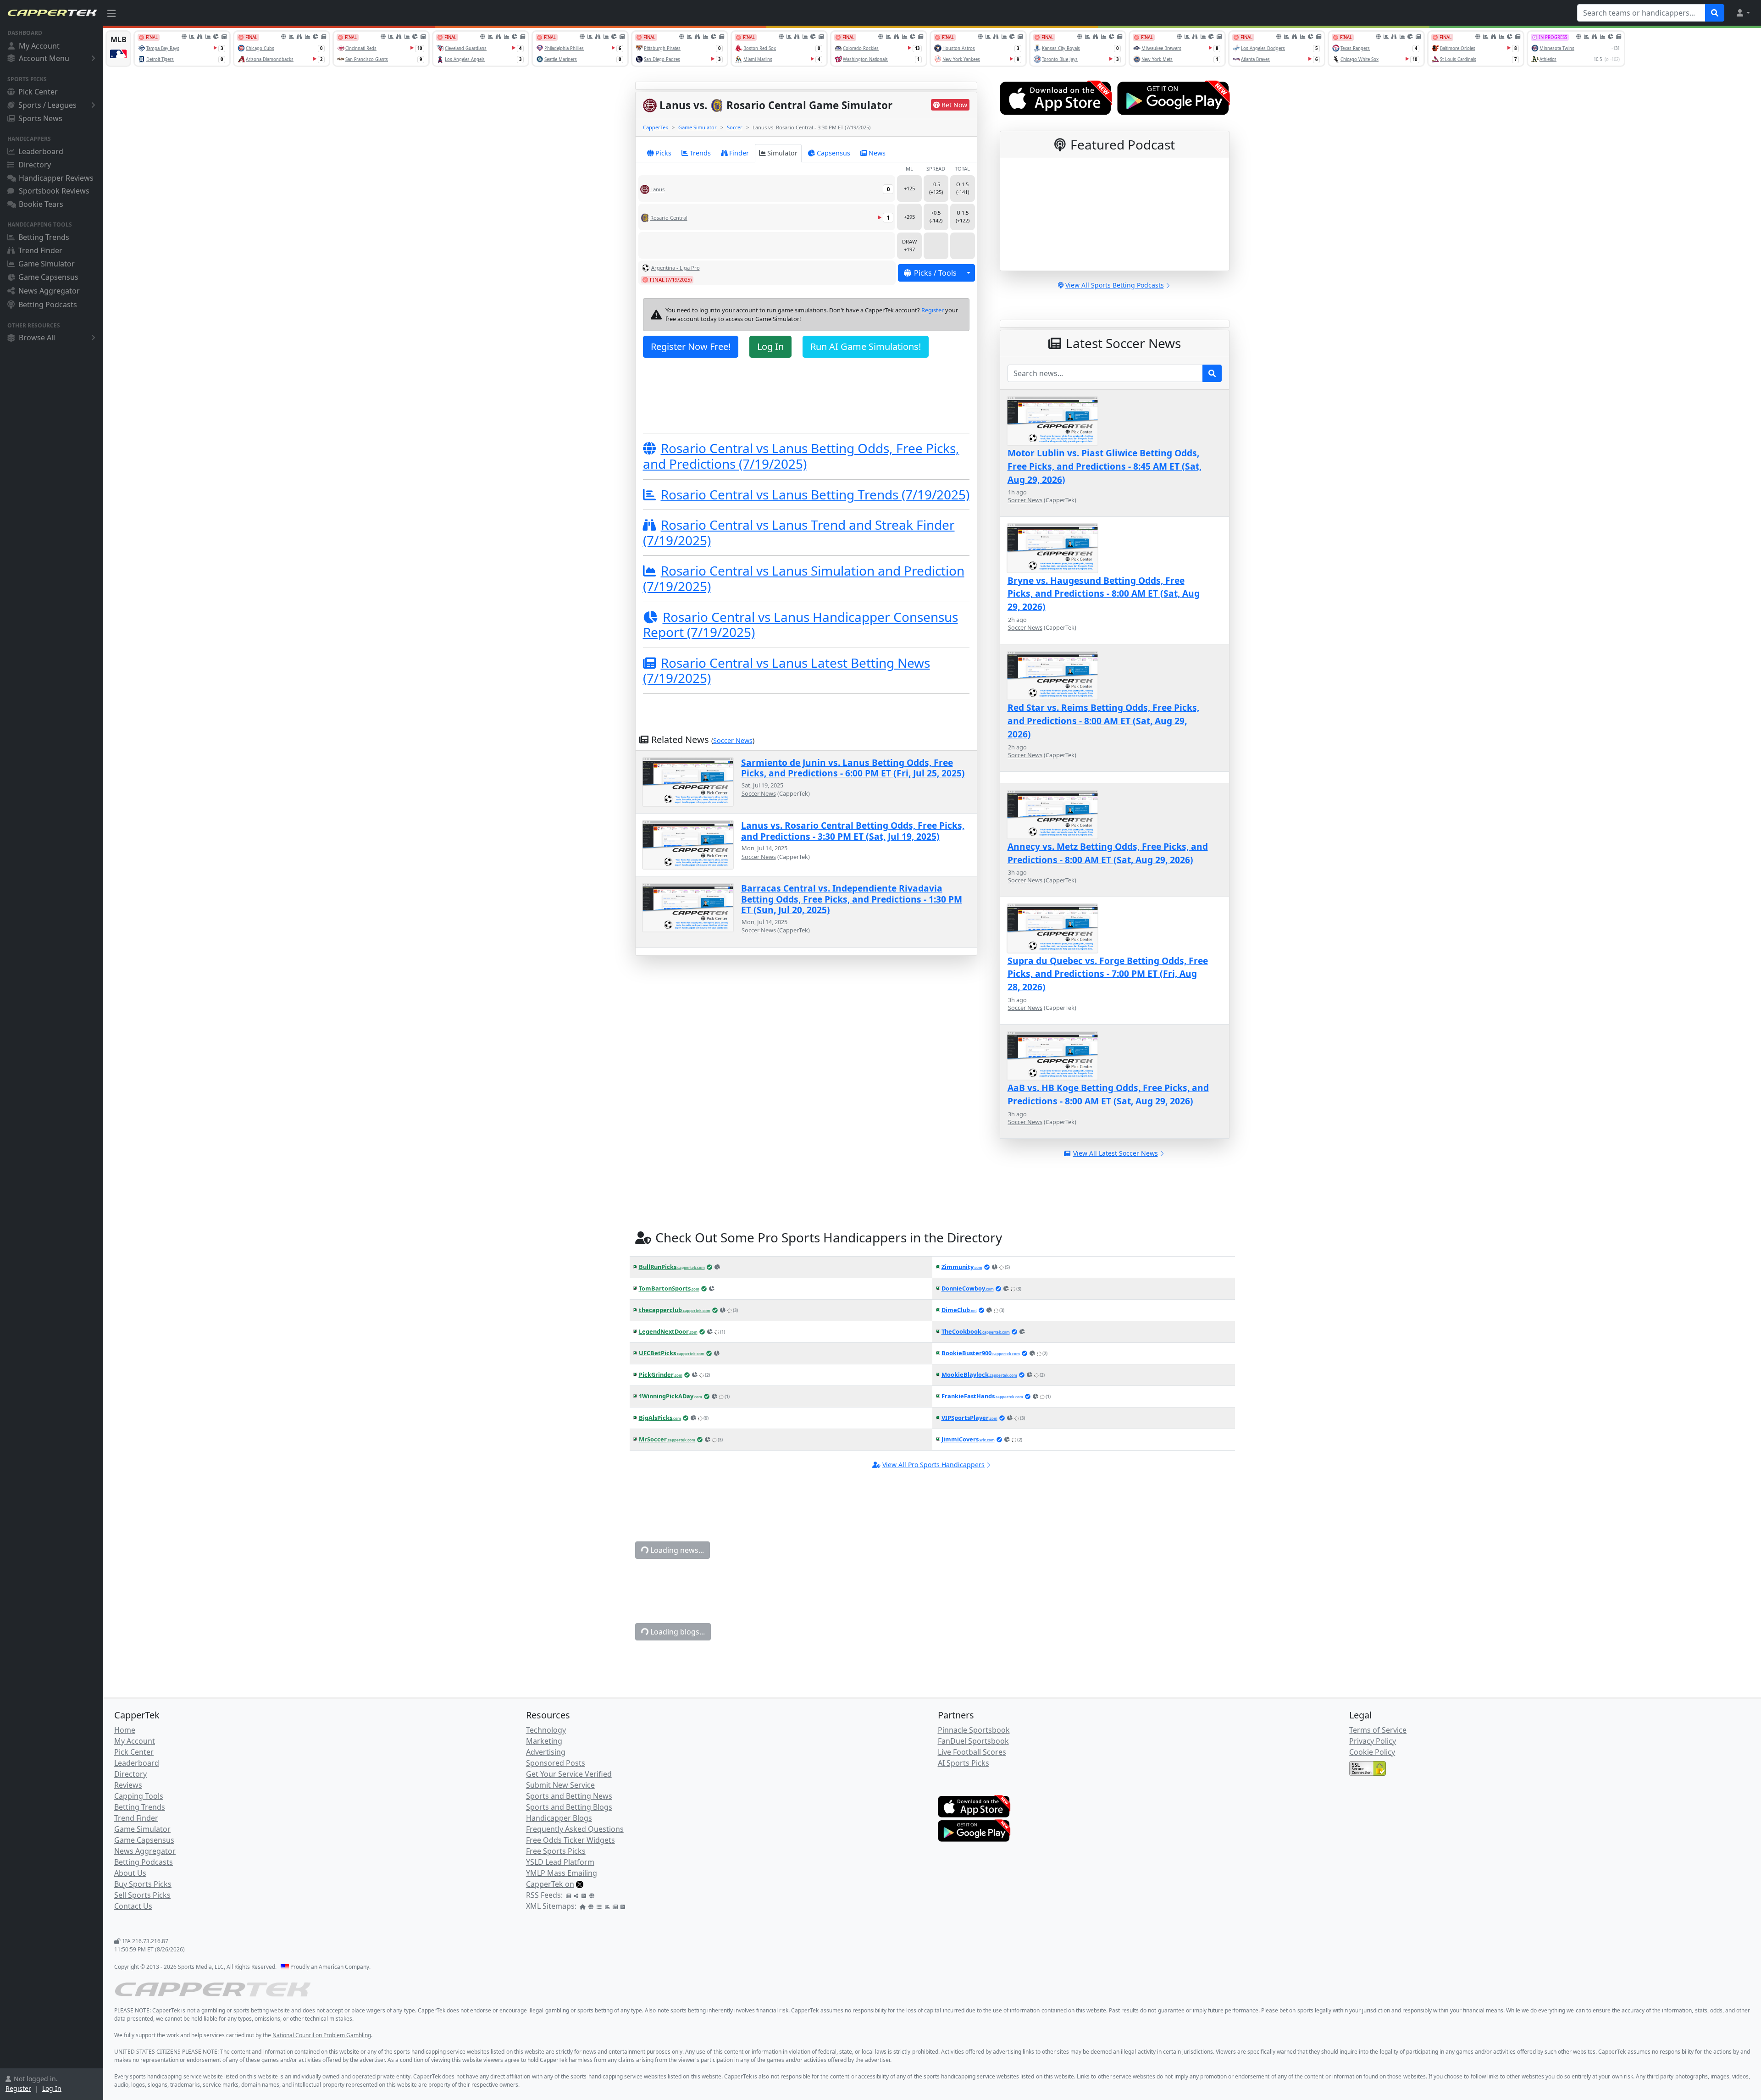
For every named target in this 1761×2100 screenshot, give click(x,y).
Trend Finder (40, 250)
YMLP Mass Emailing (562, 1873)
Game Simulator (47, 264)
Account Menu (44, 58)
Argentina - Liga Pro (676, 268)
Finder (739, 153)
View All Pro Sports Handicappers (933, 1465)
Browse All (37, 338)
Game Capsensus (48, 277)
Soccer (735, 127)
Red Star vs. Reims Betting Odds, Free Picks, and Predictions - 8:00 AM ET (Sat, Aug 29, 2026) (1103, 721)
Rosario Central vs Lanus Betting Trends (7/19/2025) (815, 494)
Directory (35, 165)
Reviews (128, 1785)
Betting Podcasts (48, 305)
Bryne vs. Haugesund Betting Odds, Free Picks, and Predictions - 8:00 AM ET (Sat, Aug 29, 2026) (1104, 594)
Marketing (544, 1741)
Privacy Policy (1373, 1741)
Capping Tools (139, 1796)
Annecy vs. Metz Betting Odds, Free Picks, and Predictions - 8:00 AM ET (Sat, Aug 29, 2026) (1108, 853)
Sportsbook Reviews (54, 191)
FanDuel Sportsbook (973, 1741)
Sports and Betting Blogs (569, 1807)
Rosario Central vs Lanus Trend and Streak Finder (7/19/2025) (799, 532)
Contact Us (133, 1906)
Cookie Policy (1372, 1752)
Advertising (546, 1752)
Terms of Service (1378, 1730)
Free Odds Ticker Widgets (570, 1840)
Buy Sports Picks (143, 1884)
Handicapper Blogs (559, 1818)
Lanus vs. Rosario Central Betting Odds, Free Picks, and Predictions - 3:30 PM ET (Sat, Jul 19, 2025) (853, 831)
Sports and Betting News (569, 1796)
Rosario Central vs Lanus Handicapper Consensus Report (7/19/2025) (800, 625)
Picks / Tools (935, 273)
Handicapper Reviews (56, 178)
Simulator (782, 153)
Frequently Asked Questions (575, 1829)
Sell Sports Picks (142, 1895)
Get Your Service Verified (569, 1774)
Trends (700, 153)
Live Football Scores (972, 1752)
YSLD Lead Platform (560, 1862)
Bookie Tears (41, 204)
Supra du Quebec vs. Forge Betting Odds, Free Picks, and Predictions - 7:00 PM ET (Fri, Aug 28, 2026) (1108, 974)
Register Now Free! (691, 346)
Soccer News (733, 740)
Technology (546, 1730)
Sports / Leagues (47, 105)
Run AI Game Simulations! (866, 346)
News (877, 153)
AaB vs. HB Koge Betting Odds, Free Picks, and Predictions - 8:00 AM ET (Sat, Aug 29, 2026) (1108, 1094)
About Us (130, 1873)
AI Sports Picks (964, 1763)
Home (125, 1730)
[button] (1743, 13)
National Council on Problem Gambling (322, 2035)
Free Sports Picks (556, 1851)
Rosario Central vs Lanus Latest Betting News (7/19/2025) (786, 670)
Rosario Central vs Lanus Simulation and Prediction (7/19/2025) (804, 578)
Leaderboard (41, 151)
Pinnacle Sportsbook (974, 1730)
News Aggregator (49, 291)
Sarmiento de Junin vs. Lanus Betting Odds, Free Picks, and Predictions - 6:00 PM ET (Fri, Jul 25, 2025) (853, 768)
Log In (52, 2088)
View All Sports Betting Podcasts (1115, 285)
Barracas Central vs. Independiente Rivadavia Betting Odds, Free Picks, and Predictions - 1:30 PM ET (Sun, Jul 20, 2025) (852, 899)
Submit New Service (560, 1785)
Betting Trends (44, 237)
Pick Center (38, 92)
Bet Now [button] (954, 105)
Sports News (40, 118)
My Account (39, 46)
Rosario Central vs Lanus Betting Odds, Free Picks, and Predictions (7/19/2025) (801, 456)
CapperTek (656, 127)
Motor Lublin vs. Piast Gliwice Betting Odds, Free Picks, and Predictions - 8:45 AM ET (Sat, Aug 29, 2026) (1105, 466)
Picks (663, 153)
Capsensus (833, 153)
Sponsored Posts (556, 1763)
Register (18, 2088)
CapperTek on (550, 1884)
